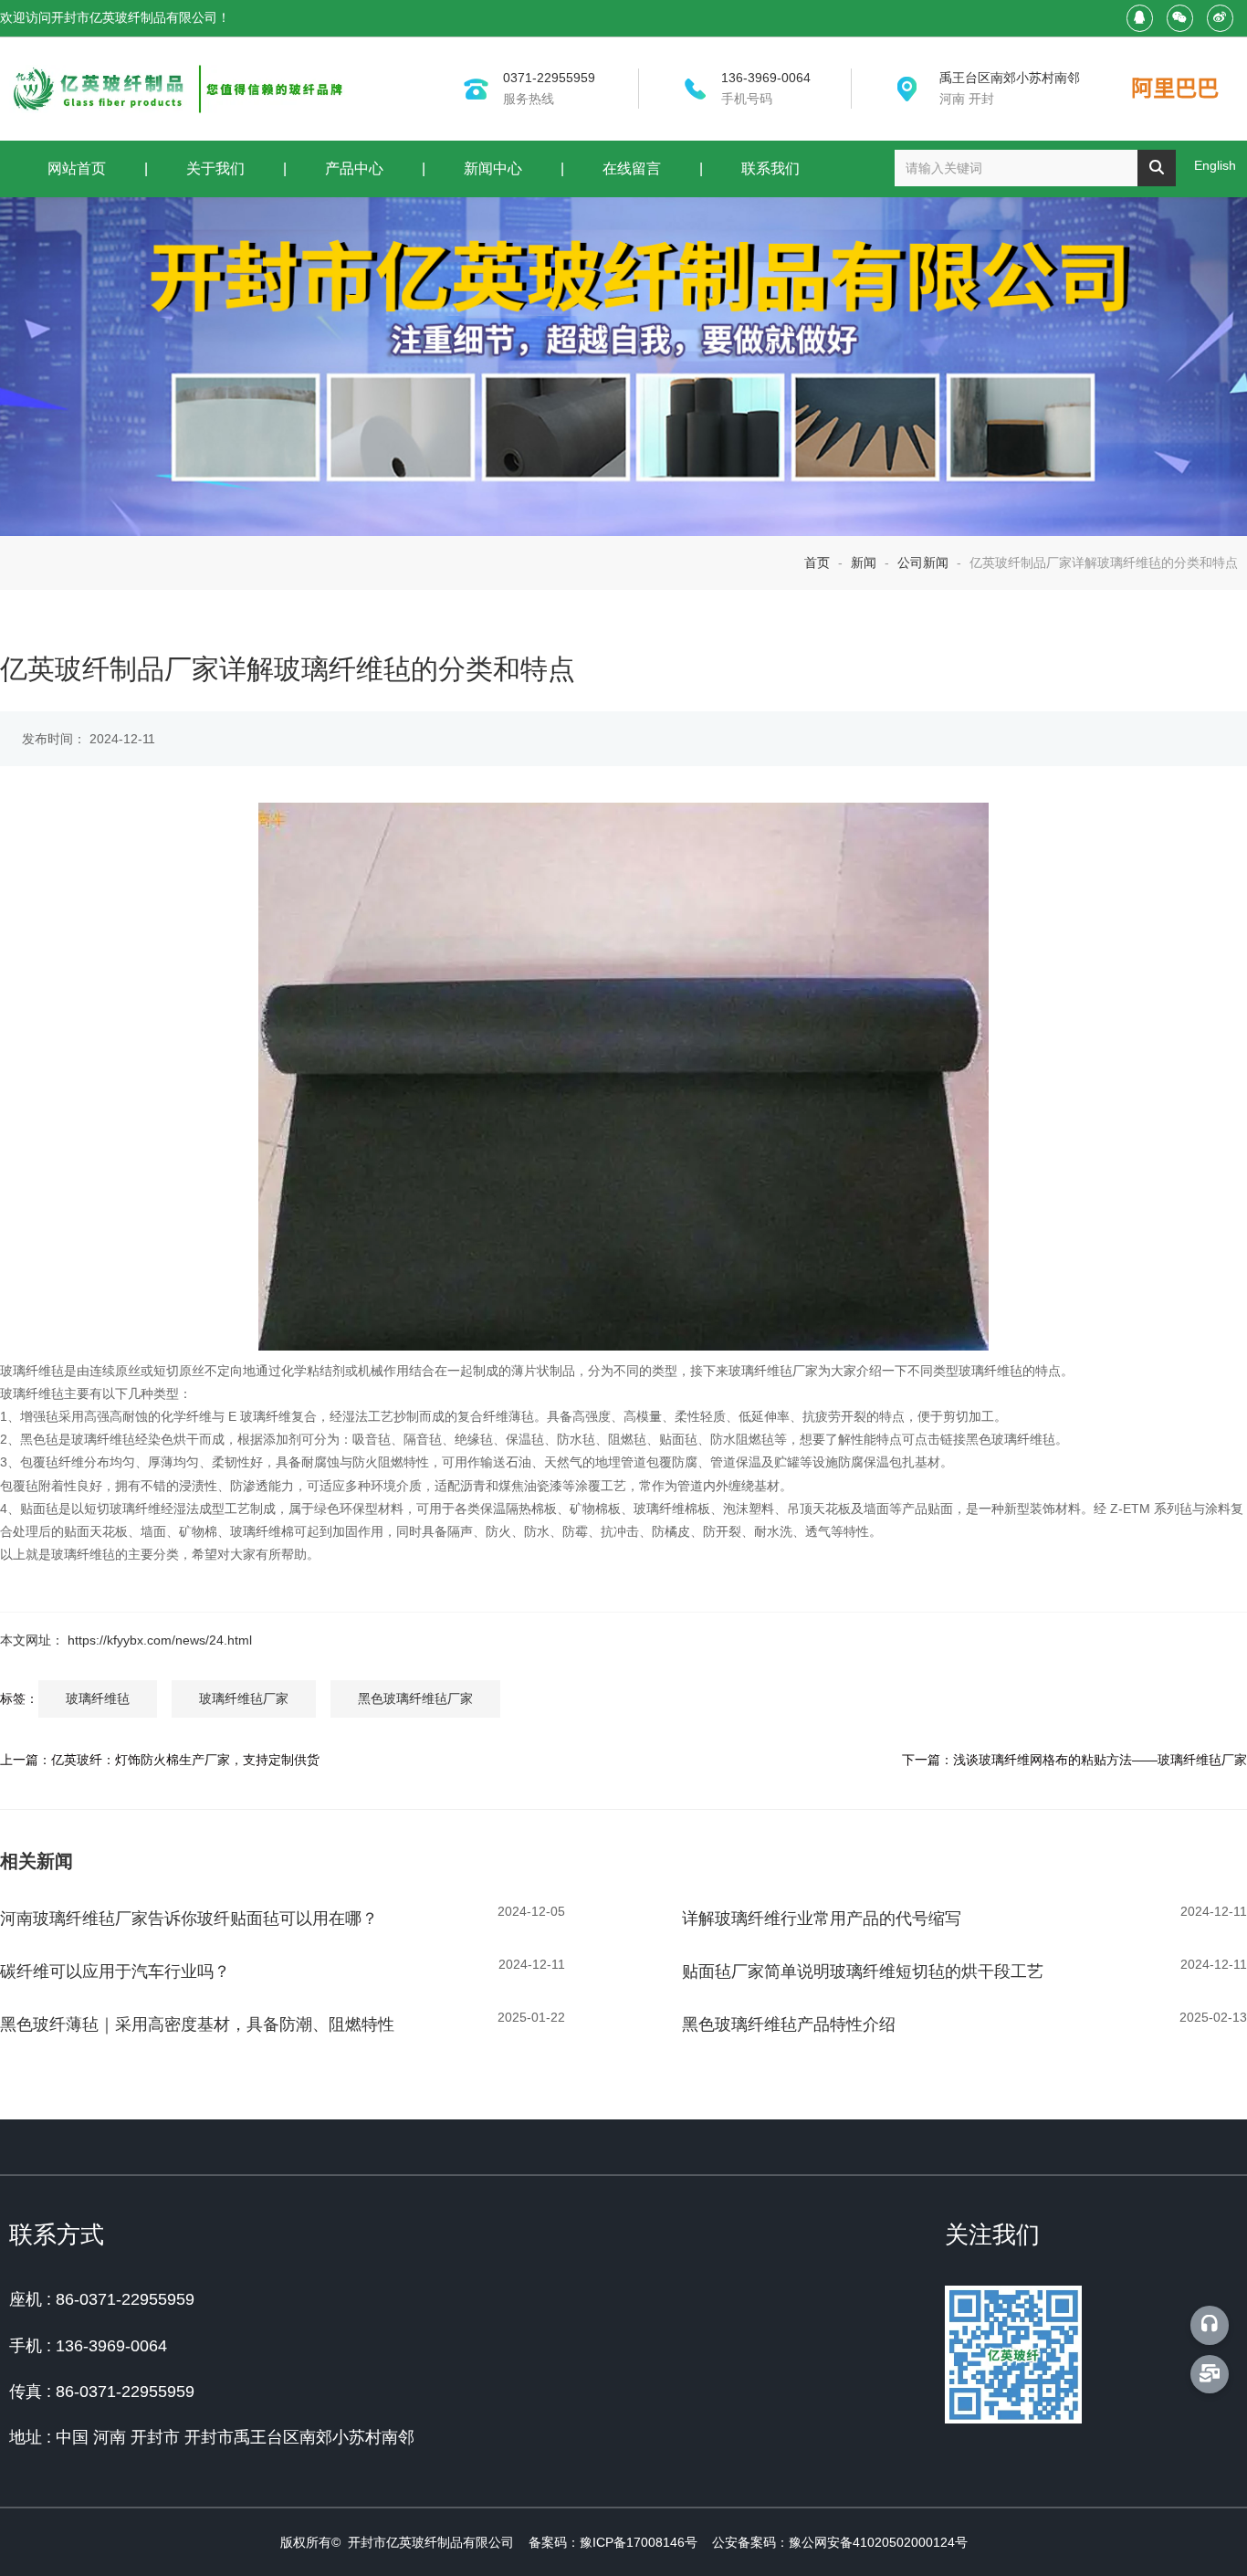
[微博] (1220, 18)
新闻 (864, 563)
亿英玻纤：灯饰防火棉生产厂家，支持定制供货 (185, 1760)
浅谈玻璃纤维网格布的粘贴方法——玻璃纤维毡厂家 (1100, 1760)
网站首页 (77, 168)
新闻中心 (493, 168)
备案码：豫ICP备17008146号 (613, 2542)
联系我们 (770, 168)
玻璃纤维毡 (98, 1698)
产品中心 (354, 168)
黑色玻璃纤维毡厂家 (415, 1698)
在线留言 (632, 168)
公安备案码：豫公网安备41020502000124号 (840, 2542)
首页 (819, 563)
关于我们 (215, 168)
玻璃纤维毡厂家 (244, 1698)
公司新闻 (923, 563)
